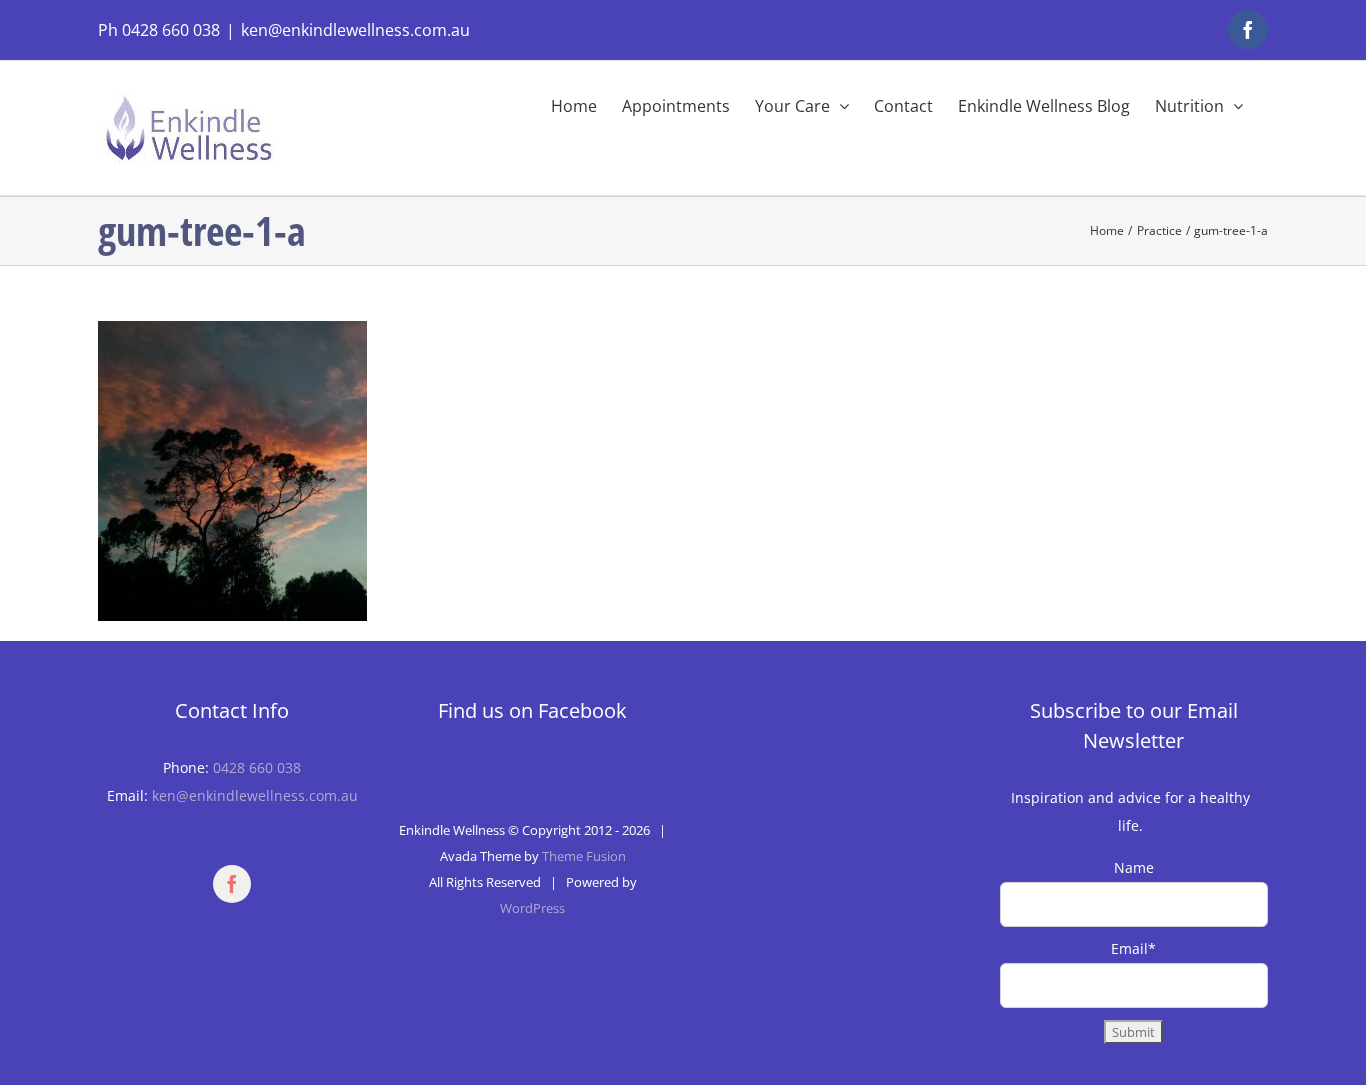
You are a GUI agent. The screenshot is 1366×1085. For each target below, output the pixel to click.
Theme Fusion (584, 856)
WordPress (532, 908)
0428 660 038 (257, 767)
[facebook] (232, 884)
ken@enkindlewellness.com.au (355, 30)
